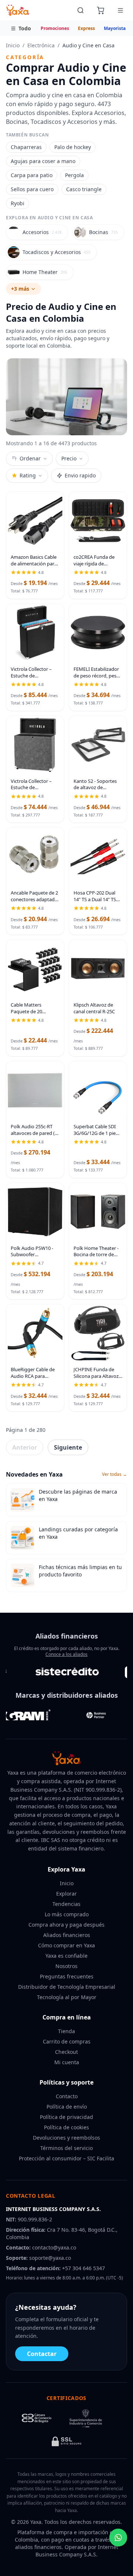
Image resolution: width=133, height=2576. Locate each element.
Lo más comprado (67, 1914)
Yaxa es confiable (66, 1956)
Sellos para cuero (32, 189)
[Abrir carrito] (100, 10)
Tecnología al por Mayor (67, 1997)
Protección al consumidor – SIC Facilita (66, 2158)
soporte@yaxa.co (50, 2258)
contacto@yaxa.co (54, 2247)
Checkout (66, 2052)
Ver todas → (115, 1474)
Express (86, 28)
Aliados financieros (67, 1935)
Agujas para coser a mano (43, 161)
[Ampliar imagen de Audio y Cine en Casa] (66, 397)
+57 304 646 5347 (83, 2268)
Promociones (55, 28)
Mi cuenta (67, 2062)
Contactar (42, 2354)
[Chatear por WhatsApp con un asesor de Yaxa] (118, 2538)
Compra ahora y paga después (66, 1925)
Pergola (74, 175)
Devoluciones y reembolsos (66, 2138)
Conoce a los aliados (66, 1654)
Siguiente (68, 1447)
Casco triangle (84, 189)
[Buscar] (81, 10)
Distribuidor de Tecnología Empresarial (67, 1987)
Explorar (66, 1894)
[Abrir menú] (120, 10)
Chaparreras (26, 147)
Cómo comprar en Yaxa (66, 1945)
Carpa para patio (32, 175)
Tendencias (66, 1904)
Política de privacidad (66, 2117)
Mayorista (115, 28)
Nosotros (66, 1966)
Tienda (66, 2031)
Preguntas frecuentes (67, 1976)
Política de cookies (66, 2127)
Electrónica (41, 45)
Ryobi (18, 203)
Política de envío (67, 2107)
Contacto (67, 2096)
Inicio (13, 45)
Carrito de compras (67, 2041)
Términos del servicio (66, 2148)
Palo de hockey (73, 147)
